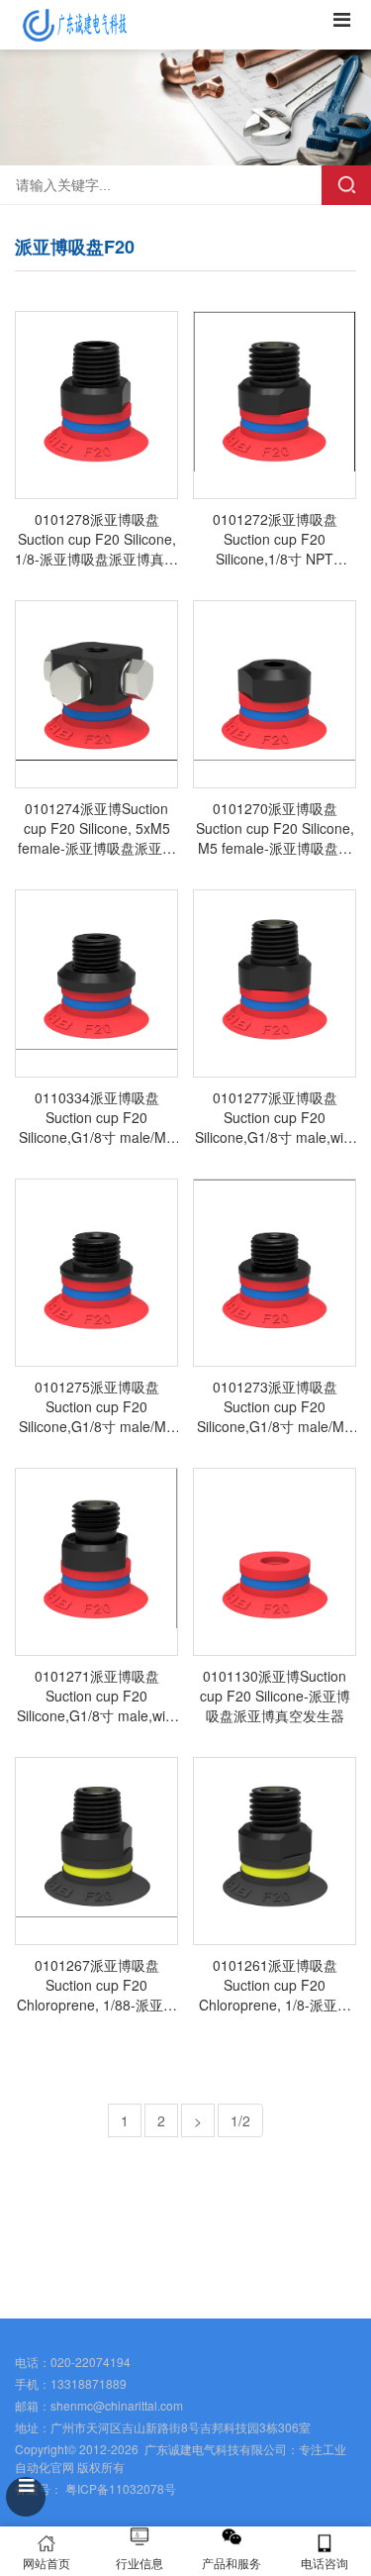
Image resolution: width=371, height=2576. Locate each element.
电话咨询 (325, 2563)
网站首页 (46, 2563)
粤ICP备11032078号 (119, 2488)
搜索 (346, 185)
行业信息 (139, 2563)
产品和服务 (232, 2563)
